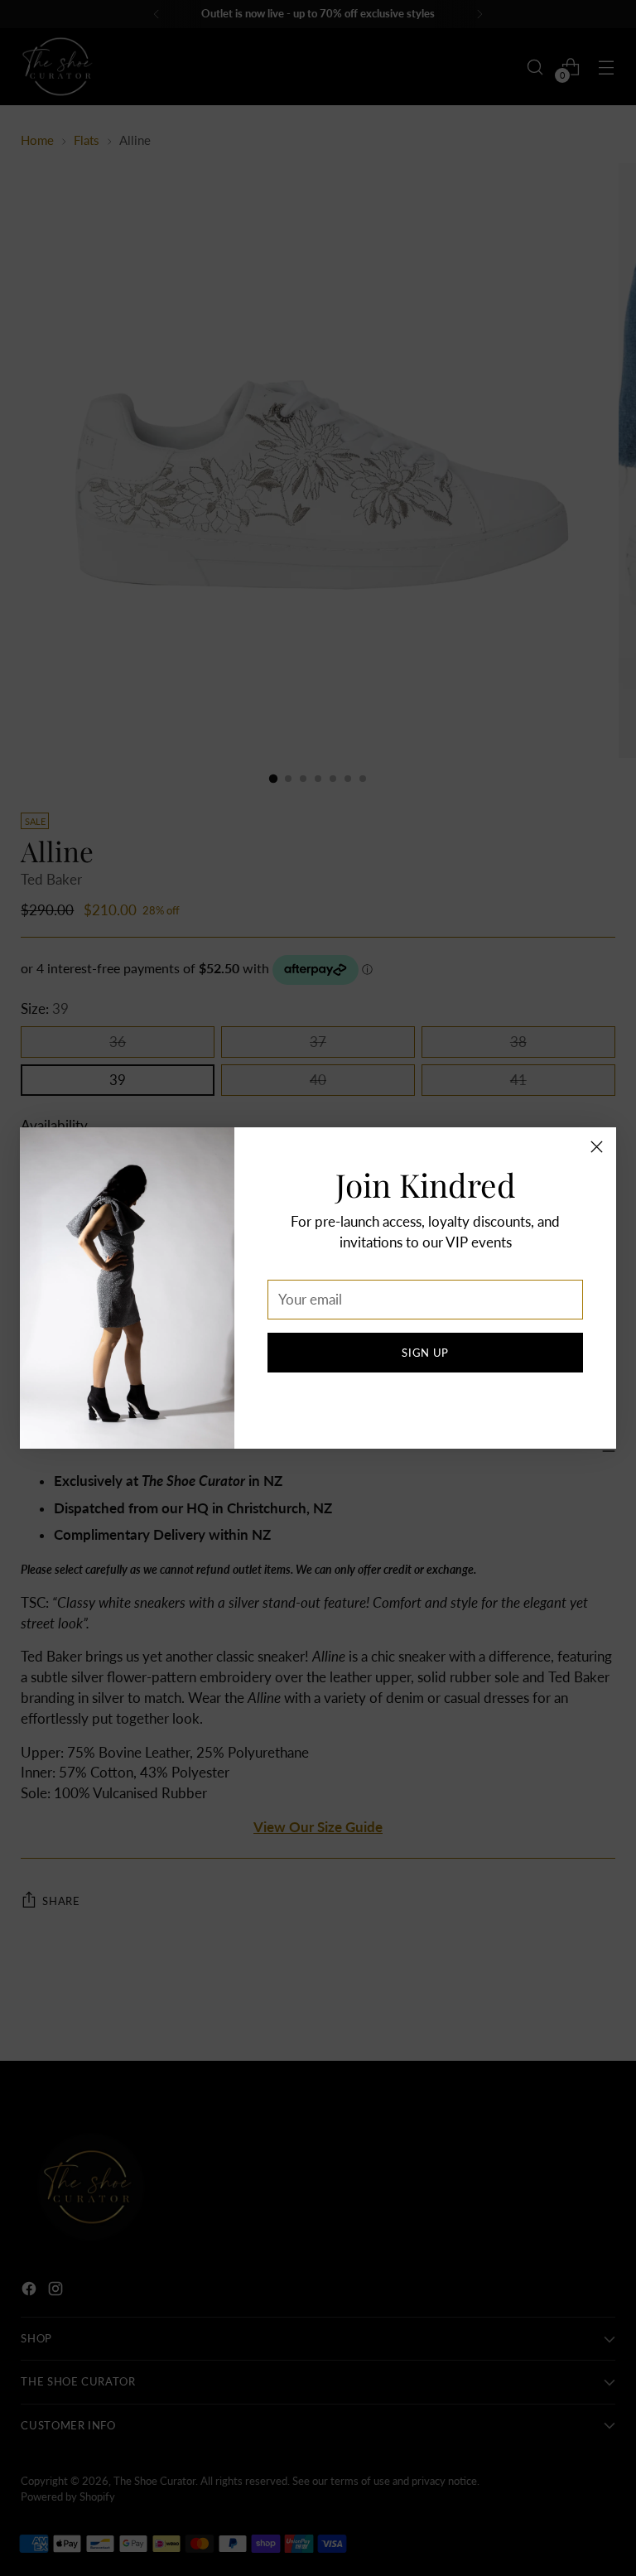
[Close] (597, 1147)
